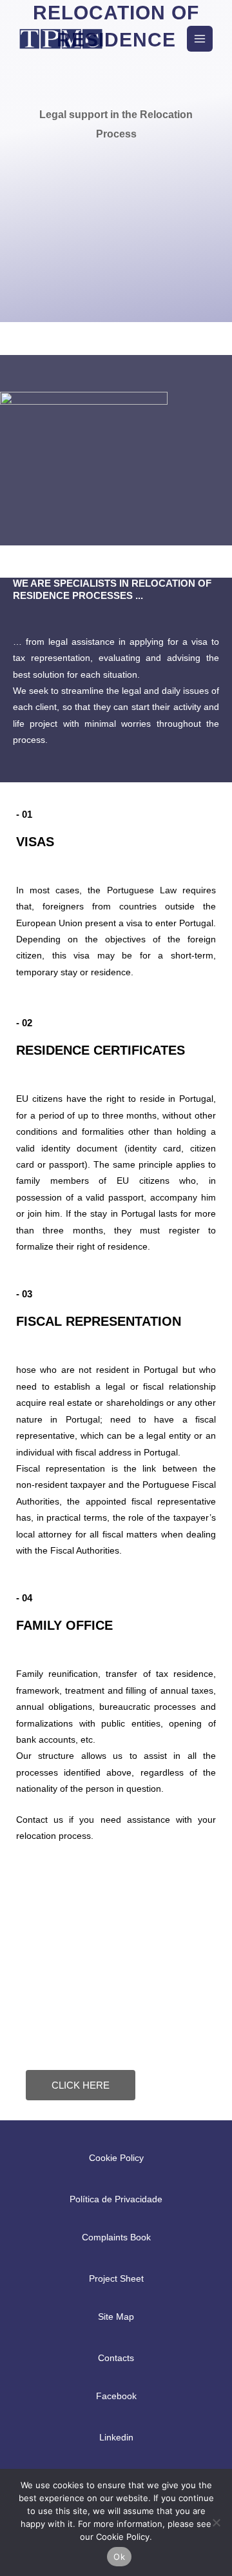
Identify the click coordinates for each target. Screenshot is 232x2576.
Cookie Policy (116, 2158)
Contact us (40, 1820)
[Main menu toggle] (200, 39)
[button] (169, 38)
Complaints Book (116, 2237)
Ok (119, 2557)
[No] (216, 2522)
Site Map (116, 2317)
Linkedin (116, 2438)
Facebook (116, 2396)
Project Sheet (116, 2279)
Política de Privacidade (116, 2199)
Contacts (116, 2358)
